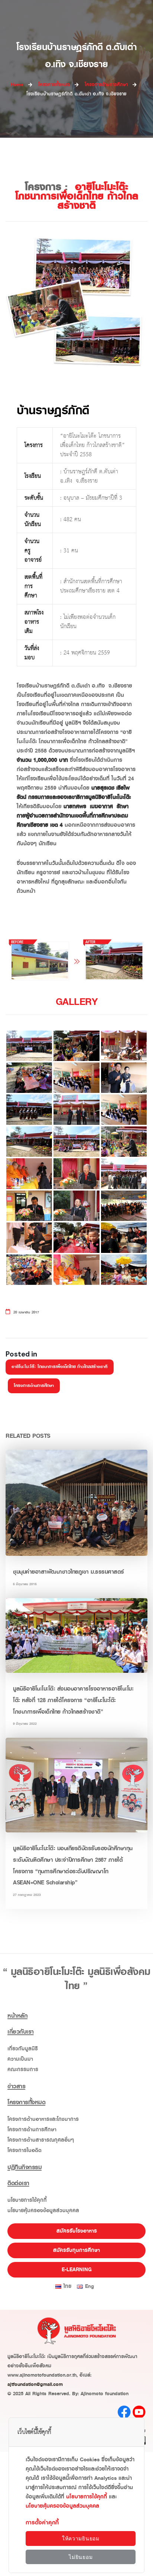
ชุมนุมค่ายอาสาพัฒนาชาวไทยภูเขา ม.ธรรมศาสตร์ (69, 1572)
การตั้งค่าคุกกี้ (42, 2523)
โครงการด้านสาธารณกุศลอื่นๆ (41, 2140)
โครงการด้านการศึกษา (34, 1386)
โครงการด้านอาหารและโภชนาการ (43, 2119)
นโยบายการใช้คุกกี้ (27, 2200)
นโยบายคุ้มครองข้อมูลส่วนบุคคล (43, 2211)
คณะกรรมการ (23, 2069)
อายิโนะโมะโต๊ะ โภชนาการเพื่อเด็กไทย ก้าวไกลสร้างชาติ (60, 1367)
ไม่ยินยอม (81, 2557)
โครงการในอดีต (25, 2150)
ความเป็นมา (20, 2059)
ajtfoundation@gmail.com (35, 2384)
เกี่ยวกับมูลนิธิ (23, 2049)
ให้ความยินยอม (81, 2539)
